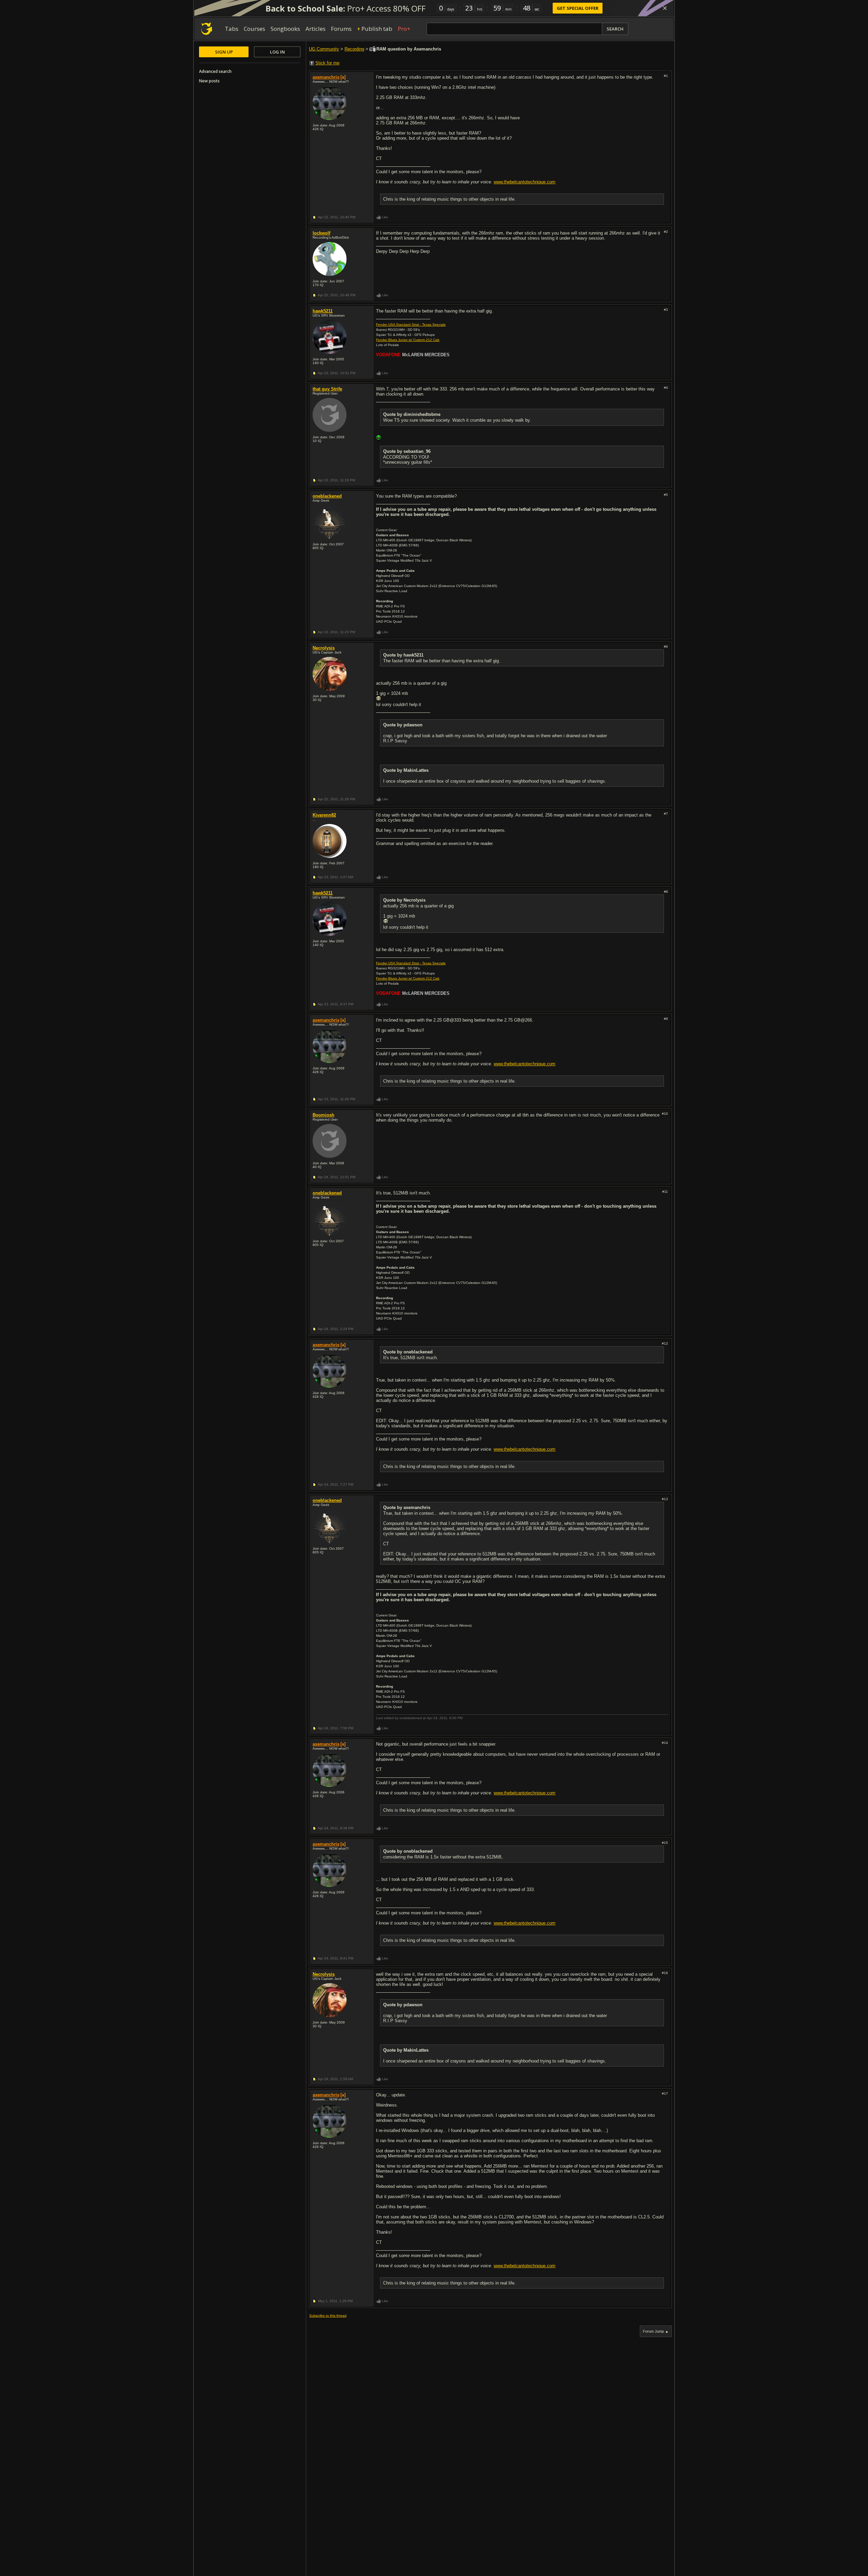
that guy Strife (327, 389)
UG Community (324, 49)
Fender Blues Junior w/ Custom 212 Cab (408, 340)
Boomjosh (323, 1115)
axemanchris (326, 77)
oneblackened (327, 496)
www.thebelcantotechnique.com (525, 182)
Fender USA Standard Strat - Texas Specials (411, 325)
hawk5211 (323, 311)
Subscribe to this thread (328, 2316)
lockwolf (321, 233)
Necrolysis (324, 648)
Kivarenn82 (324, 815)
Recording (354, 49)
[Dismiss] (665, 8)
